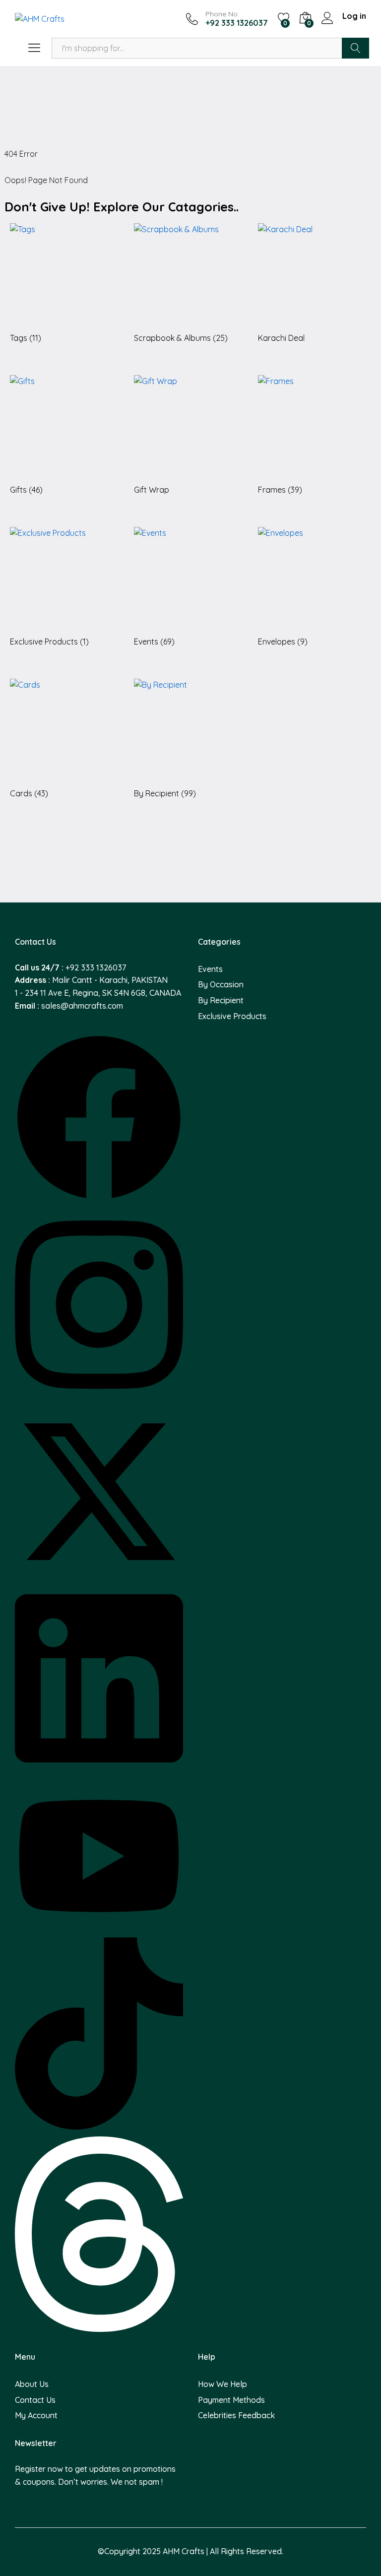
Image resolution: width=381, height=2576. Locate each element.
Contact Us (35, 2400)
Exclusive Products (232, 1016)
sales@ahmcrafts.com (82, 1006)
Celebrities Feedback (236, 2415)
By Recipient (221, 1000)
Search (355, 48)
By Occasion (221, 984)
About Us (32, 2384)
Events (210, 969)
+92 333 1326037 (96, 967)
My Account (36, 2415)
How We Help (222, 2384)
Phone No (222, 14)
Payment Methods (231, 2400)
